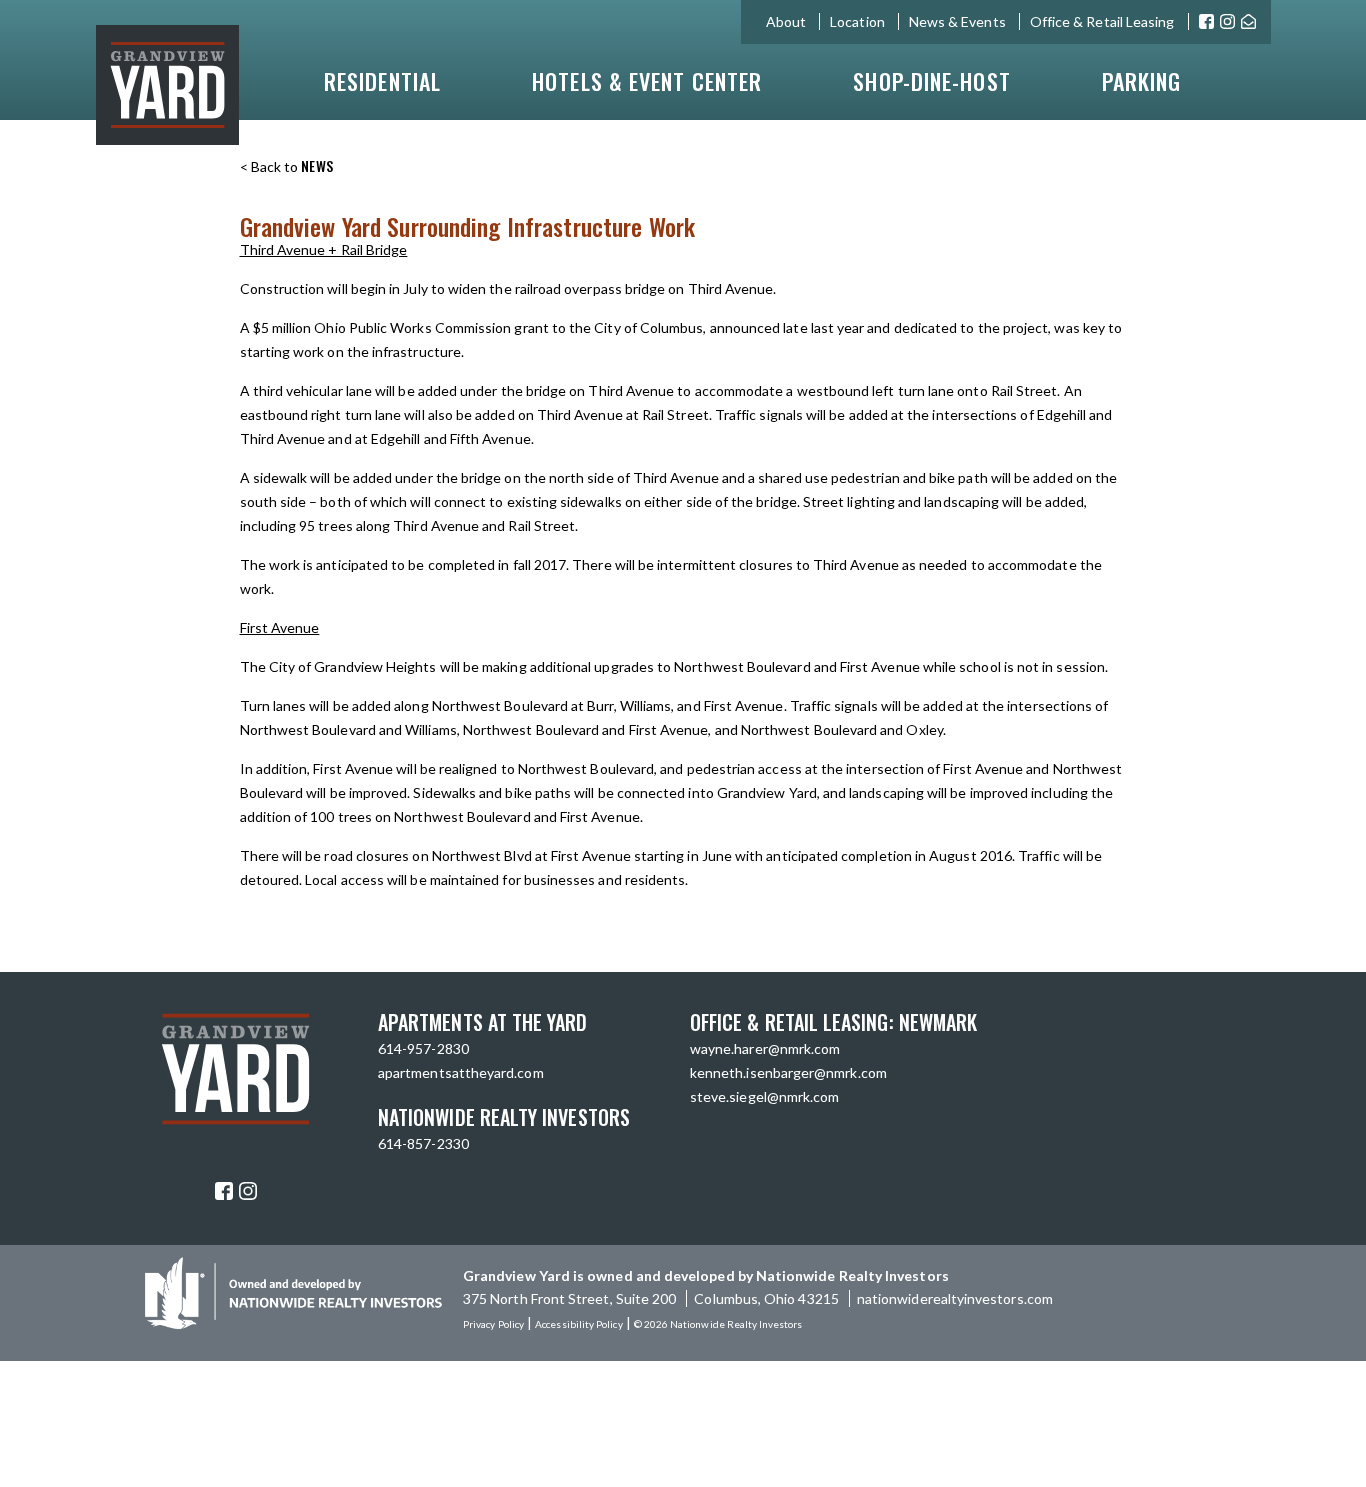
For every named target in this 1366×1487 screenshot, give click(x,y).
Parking (1142, 81)
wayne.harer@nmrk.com (765, 1048)
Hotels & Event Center (647, 81)
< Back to (287, 166)
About (786, 21)
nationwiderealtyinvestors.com (955, 1298)
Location (857, 21)
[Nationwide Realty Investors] (293, 1323)
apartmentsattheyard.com (461, 1072)
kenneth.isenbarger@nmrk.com (788, 1072)
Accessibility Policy (578, 1324)
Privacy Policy (493, 1324)
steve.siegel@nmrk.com (764, 1096)
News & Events (957, 21)
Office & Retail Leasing (1102, 21)
